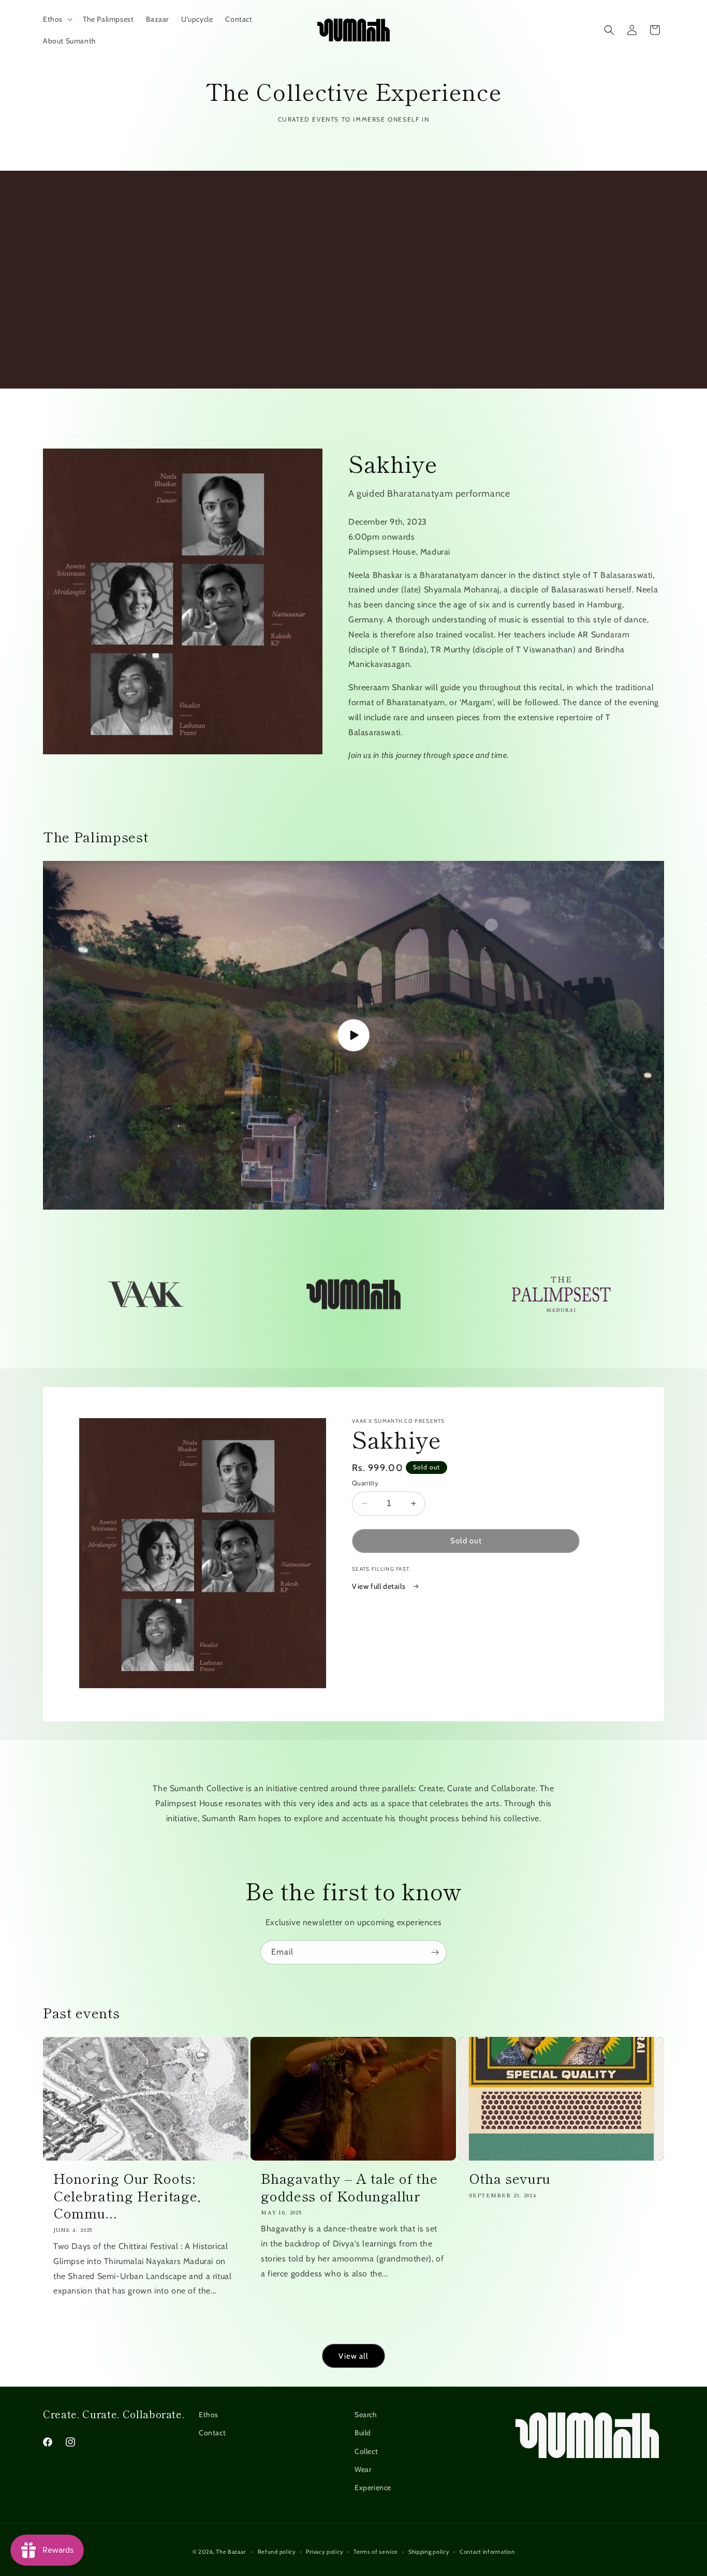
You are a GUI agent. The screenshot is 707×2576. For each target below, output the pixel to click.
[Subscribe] (435, 1952)
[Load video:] (353, 1035)
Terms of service (376, 2552)
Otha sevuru (510, 2178)
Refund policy (277, 2552)
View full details (380, 1586)
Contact (212, 2433)
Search (366, 2415)
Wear (363, 2469)
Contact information (487, 2552)
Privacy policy (325, 2552)
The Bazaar (231, 2552)
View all (353, 2356)
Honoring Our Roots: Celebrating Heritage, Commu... (127, 2195)
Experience (373, 2488)
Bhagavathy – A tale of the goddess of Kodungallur (349, 2187)
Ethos (209, 2415)
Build (363, 2433)
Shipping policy (429, 2552)
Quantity (365, 1483)
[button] (57, 19)
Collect (366, 2451)
